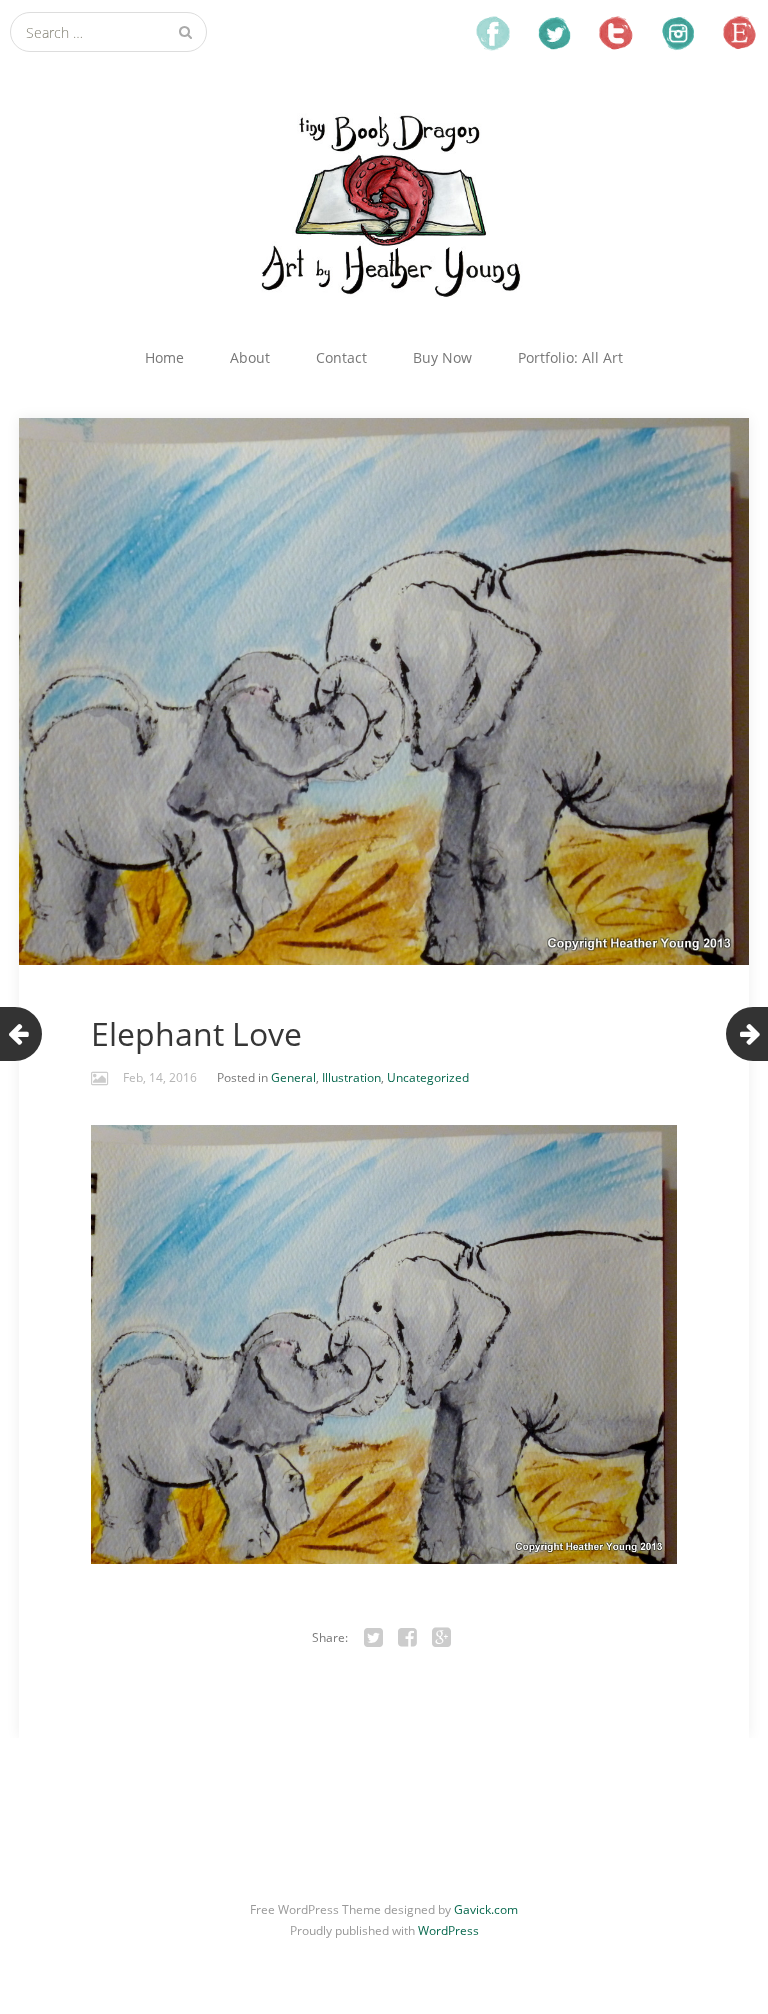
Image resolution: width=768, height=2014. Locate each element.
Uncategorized (428, 1077)
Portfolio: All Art (570, 357)
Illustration (351, 1077)
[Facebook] (408, 1638)
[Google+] (442, 1638)
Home (164, 357)
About (250, 357)
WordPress (448, 1930)
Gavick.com (486, 1909)
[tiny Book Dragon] (384, 204)
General (293, 1077)
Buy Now (442, 357)
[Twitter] (374, 1638)
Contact (341, 357)
